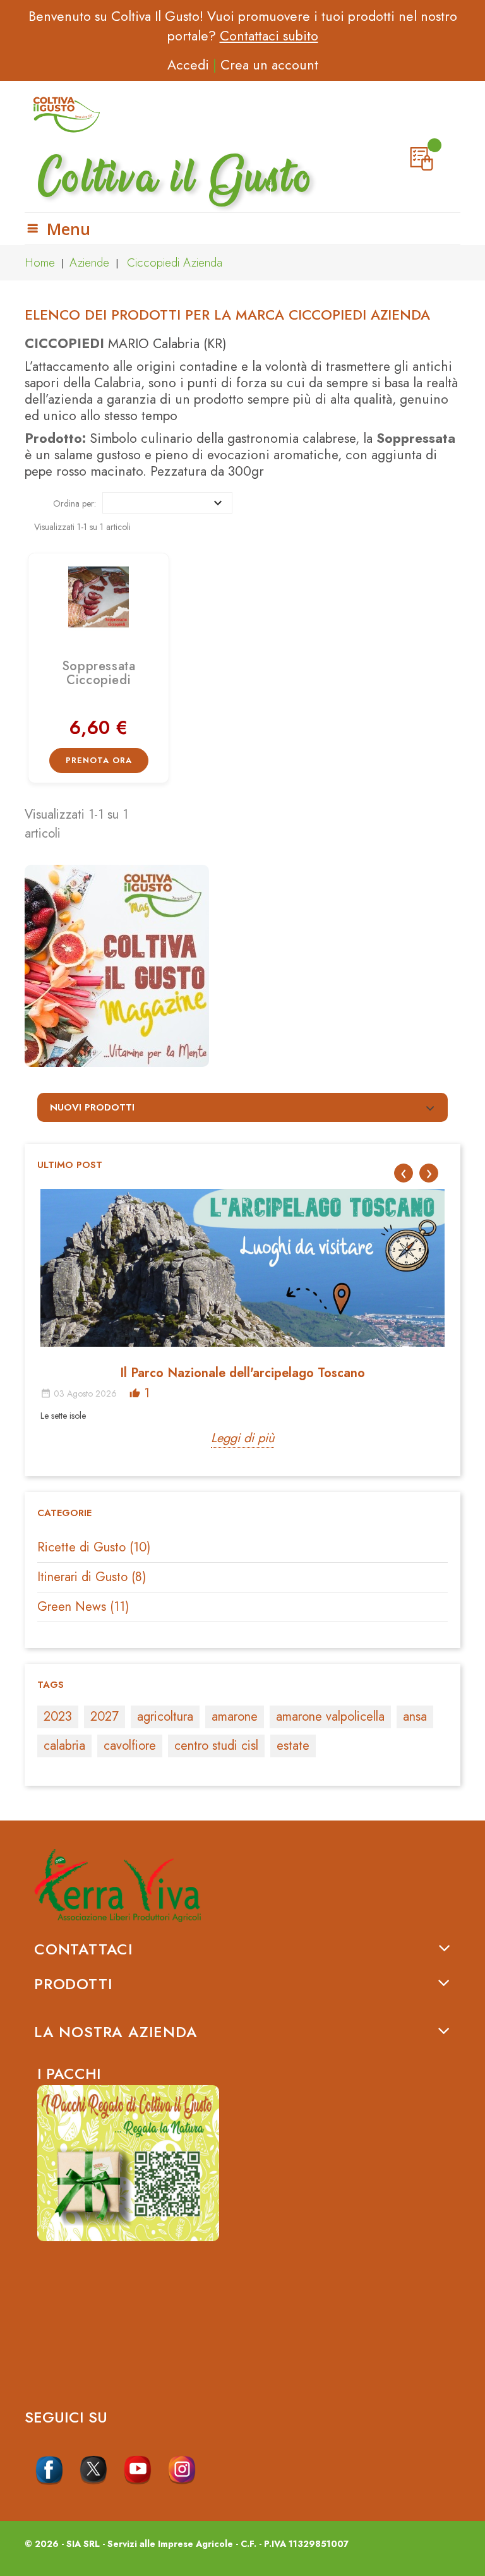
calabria (64, 1746)
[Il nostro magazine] (242, 966)
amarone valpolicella (330, 1717)
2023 (58, 1717)
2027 (105, 1717)
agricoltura (165, 1717)
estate (293, 1746)
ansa (415, 1717)
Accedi (188, 65)
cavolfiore (130, 1746)
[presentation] (404, 1173)
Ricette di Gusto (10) (94, 1547)
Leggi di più (242, 1438)
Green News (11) (83, 1607)
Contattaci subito (269, 36)
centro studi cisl (216, 1746)
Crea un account (269, 65)
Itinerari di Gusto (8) (92, 1577)
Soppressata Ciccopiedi (99, 673)
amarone (235, 1717)
